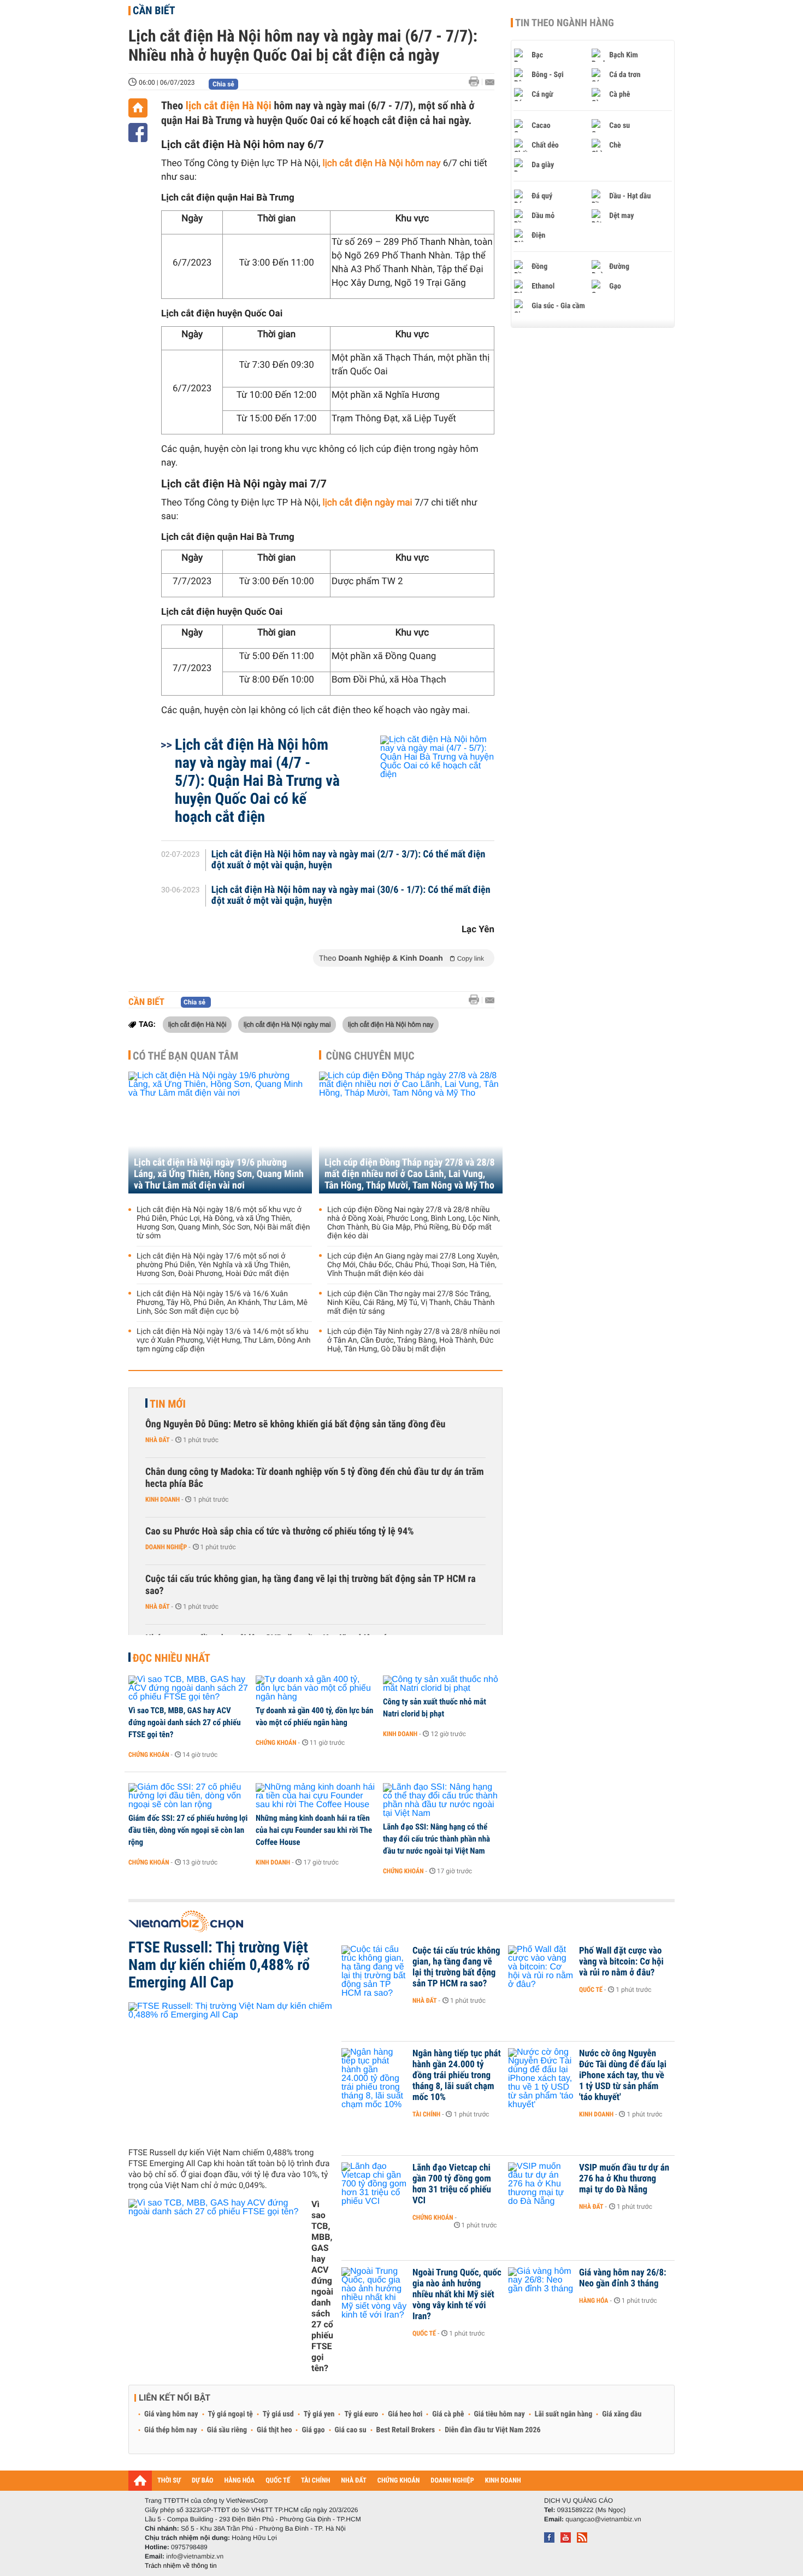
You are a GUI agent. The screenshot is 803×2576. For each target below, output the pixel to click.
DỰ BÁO (203, 2481)
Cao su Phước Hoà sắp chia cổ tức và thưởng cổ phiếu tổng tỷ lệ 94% (280, 1531)
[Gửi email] (490, 82)
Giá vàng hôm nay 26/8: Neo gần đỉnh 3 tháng (623, 2278)
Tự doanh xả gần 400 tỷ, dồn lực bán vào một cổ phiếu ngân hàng (314, 1716)
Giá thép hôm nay (171, 2430)
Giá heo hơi (405, 2414)
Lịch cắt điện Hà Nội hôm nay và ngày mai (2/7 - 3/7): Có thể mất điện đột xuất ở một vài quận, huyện (349, 860)
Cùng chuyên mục (370, 1056)
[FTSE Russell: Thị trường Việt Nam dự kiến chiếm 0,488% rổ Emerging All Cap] (231, 2071)
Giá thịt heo (274, 2430)
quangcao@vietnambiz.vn (603, 2519)
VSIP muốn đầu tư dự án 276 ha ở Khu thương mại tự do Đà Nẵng (624, 2179)
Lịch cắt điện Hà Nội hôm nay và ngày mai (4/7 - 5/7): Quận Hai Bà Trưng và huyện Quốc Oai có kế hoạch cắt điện (257, 781)
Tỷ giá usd (278, 2414)
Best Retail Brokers (406, 2430)
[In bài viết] (477, 82)
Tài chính (426, 2114)
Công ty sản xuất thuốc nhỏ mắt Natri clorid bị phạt (435, 1708)
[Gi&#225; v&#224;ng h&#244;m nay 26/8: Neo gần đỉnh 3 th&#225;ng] (541, 2289)
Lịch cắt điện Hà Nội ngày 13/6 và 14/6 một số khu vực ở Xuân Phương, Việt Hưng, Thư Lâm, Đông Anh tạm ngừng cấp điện (224, 1340)
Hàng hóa (594, 2301)
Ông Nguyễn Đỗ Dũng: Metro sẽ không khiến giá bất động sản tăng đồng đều (295, 1424)
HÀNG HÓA (240, 2481)
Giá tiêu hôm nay (500, 2414)
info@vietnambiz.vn (195, 2556)
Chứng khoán (149, 1755)
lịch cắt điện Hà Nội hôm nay (382, 163)
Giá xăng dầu (622, 2414)
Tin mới (168, 1404)
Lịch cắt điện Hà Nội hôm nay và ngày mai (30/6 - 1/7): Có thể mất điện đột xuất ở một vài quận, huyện (351, 896)
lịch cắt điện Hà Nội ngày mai (287, 1024)
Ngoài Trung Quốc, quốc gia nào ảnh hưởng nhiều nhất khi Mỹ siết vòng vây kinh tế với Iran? (457, 2295)
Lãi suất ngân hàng (563, 2414)
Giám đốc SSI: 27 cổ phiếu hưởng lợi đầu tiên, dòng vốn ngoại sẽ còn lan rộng (188, 1830)
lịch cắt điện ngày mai (368, 503)
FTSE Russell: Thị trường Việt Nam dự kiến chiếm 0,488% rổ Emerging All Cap (219, 1965)
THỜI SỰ (169, 2481)
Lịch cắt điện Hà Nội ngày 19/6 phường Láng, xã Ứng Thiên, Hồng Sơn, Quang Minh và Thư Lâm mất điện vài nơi (219, 1174)
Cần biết (154, 10)
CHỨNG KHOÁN (399, 2481)
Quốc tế (591, 1990)
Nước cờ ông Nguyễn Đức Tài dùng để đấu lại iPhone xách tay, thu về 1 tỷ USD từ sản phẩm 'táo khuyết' (623, 2075)
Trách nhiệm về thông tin (181, 2566)
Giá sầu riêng (227, 2430)
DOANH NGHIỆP (452, 2481)
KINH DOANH (503, 2481)
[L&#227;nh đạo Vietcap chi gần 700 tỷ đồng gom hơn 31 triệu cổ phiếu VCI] (374, 2184)
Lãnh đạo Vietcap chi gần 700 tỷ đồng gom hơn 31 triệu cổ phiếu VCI (452, 2184)
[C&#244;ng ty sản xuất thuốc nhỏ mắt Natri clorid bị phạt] (443, 1684)
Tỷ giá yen (319, 2414)
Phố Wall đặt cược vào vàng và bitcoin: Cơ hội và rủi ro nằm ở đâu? (621, 1962)
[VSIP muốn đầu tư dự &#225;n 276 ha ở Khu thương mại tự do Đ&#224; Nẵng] (541, 2184)
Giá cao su (351, 2430)
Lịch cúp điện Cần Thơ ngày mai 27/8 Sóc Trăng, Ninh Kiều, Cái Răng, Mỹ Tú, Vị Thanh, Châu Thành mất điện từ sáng (411, 1303)
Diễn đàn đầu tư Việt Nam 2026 (492, 2430)
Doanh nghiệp (166, 1547)
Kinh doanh (163, 1499)
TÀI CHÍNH (315, 2481)
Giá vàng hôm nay (171, 2414)
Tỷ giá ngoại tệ (231, 2414)
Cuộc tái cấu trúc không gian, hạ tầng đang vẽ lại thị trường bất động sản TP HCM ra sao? (311, 1585)
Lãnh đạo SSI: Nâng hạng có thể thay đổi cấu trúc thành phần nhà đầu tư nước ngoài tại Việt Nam (436, 1839)
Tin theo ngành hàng (565, 23)
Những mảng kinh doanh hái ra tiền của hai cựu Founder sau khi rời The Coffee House (314, 1830)
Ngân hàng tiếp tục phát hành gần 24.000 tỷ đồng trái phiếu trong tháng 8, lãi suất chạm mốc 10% (457, 2075)
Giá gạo (313, 2430)
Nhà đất (158, 1440)
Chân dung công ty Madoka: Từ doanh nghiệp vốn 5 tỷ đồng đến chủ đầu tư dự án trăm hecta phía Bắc (315, 1478)
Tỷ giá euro (361, 2414)
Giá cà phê (448, 2414)
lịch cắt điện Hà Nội (229, 105)
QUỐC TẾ (278, 2481)
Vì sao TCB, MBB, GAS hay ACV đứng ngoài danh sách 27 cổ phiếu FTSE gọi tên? (185, 1722)
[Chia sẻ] (138, 133)
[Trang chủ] (138, 108)
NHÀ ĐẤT (353, 2481)
